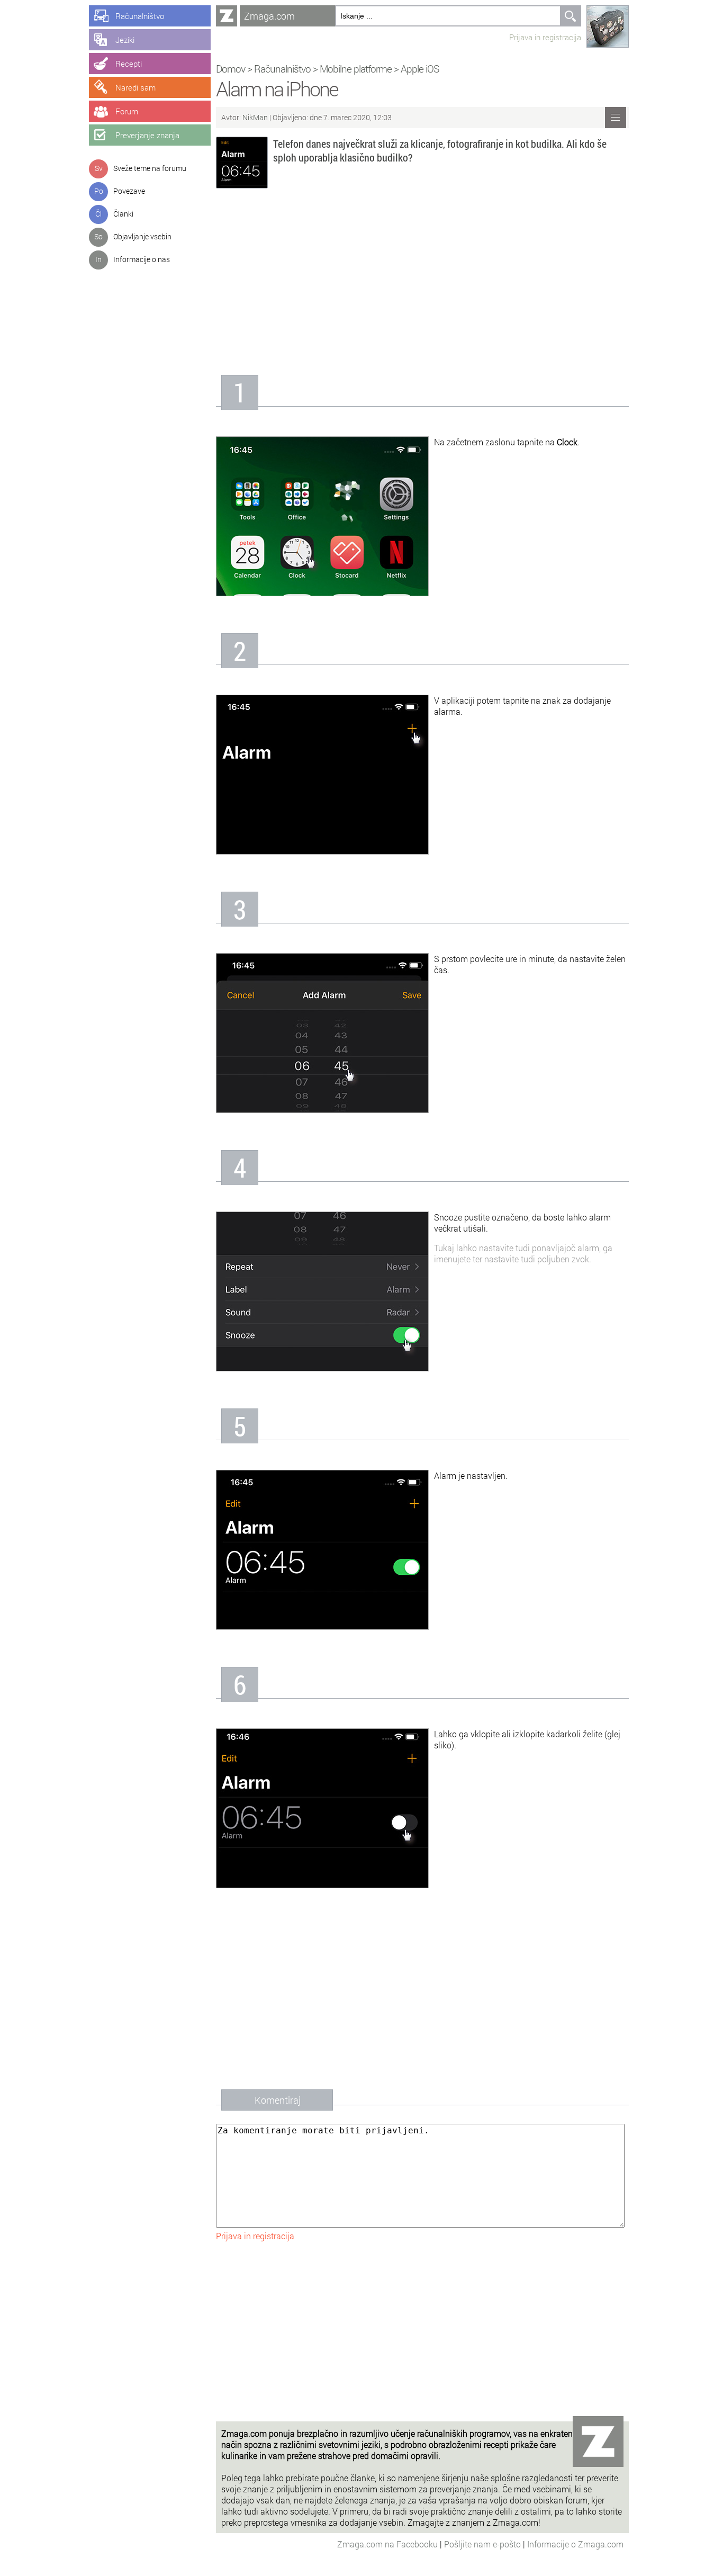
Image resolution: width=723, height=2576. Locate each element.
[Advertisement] (422, 285)
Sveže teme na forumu (150, 168)
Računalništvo (282, 69)
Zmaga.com (269, 16)
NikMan (256, 117)
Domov (231, 69)
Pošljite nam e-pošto (483, 2544)
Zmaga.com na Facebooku (388, 2544)
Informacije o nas (142, 259)
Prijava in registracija (545, 37)
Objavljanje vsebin (142, 236)
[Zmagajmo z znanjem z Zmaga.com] (227, 16)
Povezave (129, 191)
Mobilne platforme (356, 69)
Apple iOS (420, 69)
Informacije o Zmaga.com (575, 2544)
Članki (123, 214)
